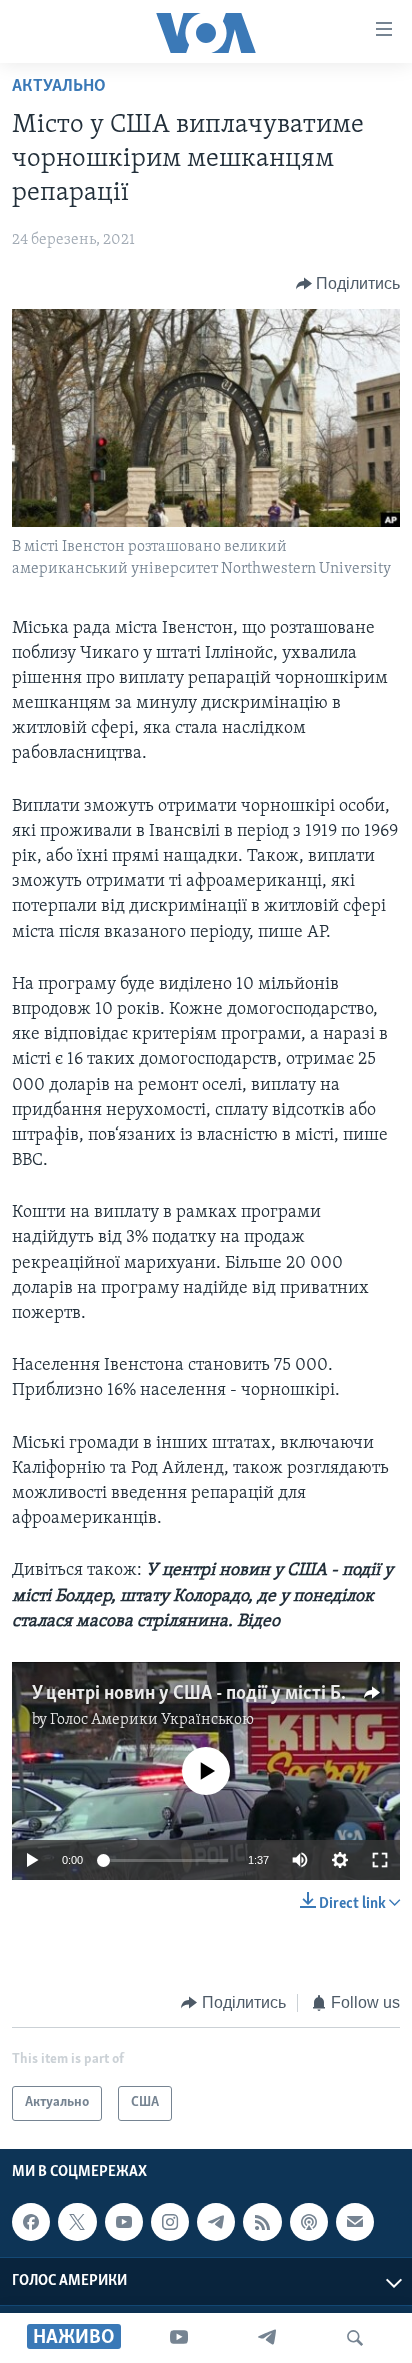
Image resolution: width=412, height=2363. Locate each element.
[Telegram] (267, 2338)
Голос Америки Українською (152, 1720)
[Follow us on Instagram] (170, 2222)
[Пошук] (355, 2338)
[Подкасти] (309, 2222)
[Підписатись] (355, 2222)
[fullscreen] (380, 1860)
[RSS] (262, 2222)
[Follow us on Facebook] (31, 2222)
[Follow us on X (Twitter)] (77, 2222)
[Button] (348, 284)
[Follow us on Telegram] (216, 2222)
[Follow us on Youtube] (124, 2222)
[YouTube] (179, 2338)
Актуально (59, 87)
